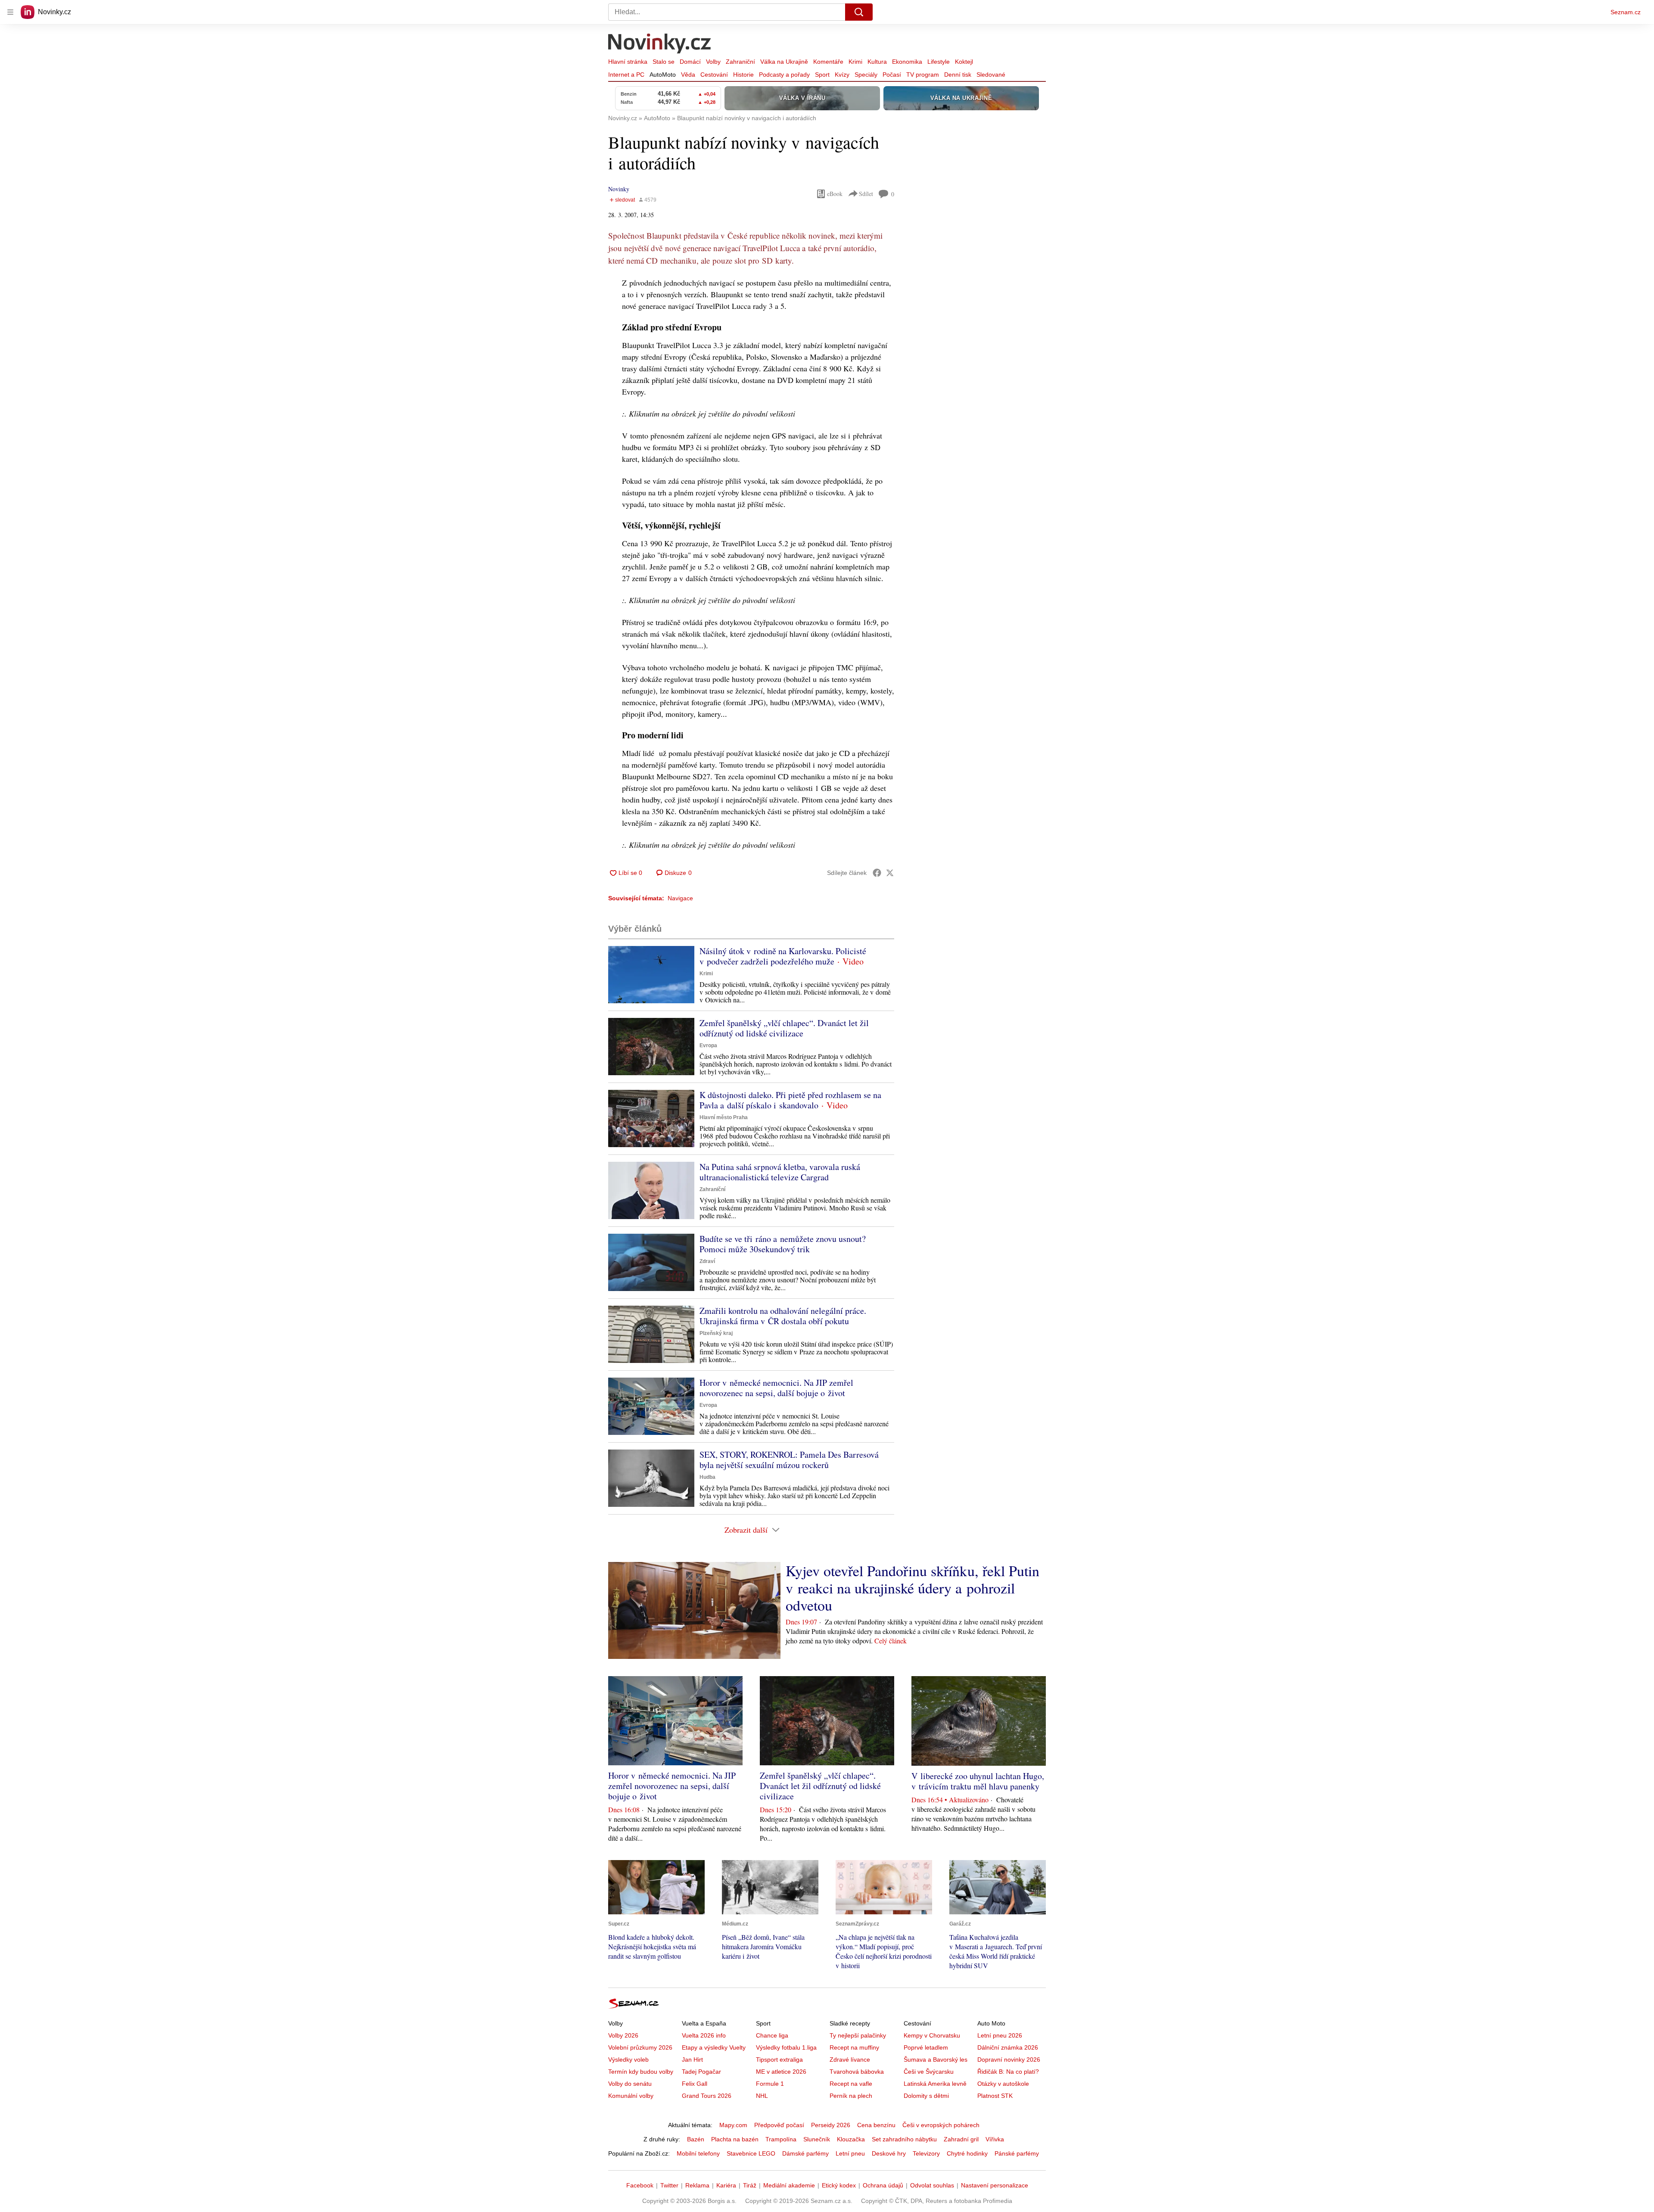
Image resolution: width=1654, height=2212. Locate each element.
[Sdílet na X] (890, 873)
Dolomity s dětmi (926, 2096)
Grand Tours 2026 (707, 2096)
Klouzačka (851, 2139)
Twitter (669, 2185)
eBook (835, 194)
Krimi (855, 62)
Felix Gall (695, 2084)
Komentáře (828, 62)
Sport (822, 75)
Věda (688, 75)
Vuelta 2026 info (704, 2035)
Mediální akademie (789, 2185)
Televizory (926, 2153)
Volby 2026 (623, 2035)
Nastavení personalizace (995, 2185)
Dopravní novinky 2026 (1009, 2060)
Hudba (707, 1477)
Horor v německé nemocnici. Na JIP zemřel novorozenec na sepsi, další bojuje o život (776, 1388)
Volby (713, 62)
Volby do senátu (630, 2084)
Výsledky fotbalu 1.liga (786, 2047)
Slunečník (817, 2139)
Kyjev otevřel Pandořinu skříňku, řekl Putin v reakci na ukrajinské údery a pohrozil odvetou (912, 1588)
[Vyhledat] (859, 12)
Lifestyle (939, 62)
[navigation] (10, 12)
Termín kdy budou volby (641, 2072)
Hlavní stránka (628, 62)
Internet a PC (626, 75)
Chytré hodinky (967, 2153)
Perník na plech (851, 2096)
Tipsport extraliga (779, 2060)
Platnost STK (995, 2096)
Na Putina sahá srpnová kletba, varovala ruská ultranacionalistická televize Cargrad (780, 1172)
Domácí (690, 62)
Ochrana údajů (883, 2185)
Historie (743, 75)
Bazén (696, 2139)
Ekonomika (907, 62)
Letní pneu (850, 2153)
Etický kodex (839, 2185)
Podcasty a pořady (784, 75)
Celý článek (891, 1641)
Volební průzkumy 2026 (640, 2047)
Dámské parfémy (805, 2153)
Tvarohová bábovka (857, 2072)
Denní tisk (958, 75)
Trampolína (781, 2139)
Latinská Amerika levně (935, 2084)
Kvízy (842, 75)
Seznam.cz (1626, 12)
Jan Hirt (692, 2060)
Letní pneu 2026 (1000, 2035)
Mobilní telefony (698, 2153)
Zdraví (707, 1261)
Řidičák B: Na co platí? (1008, 2072)
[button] (651, 975)
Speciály (866, 75)
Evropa (708, 1045)
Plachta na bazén (735, 2139)
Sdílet (866, 194)
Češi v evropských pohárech (941, 2125)
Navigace (680, 898)
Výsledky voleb (628, 2060)
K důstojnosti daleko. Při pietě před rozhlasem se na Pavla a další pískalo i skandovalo (790, 1100)
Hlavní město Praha (724, 1117)
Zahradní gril (961, 2139)
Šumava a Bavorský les (936, 2060)
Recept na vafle (851, 2084)
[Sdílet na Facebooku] (877, 873)
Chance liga (772, 2035)
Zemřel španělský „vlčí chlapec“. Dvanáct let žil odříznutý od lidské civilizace (784, 1028)
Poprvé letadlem (926, 2047)
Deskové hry (889, 2153)
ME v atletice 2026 (781, 2072)
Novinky (619, 189)
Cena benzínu (876, 2125)
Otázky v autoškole (1003, 2084)
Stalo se (664, 62)
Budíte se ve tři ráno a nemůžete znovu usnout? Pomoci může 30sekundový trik (783, 1244)
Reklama (697, 2185)
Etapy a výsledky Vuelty (714, 2047)
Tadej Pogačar (701, 2072)
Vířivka (995, 2139)
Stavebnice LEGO (751, 2153)
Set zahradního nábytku (904, 2139)
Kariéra (726, 2185)
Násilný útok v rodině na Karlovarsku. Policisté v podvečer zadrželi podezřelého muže (783, 956)
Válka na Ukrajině (784, 62)
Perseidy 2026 (831, 2125)
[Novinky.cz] (660, 44)
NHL (762, 2096)
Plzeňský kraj (716, 1333)
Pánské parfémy (1017, 2153)
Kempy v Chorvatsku (932, 2035)
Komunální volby (631, 2096)
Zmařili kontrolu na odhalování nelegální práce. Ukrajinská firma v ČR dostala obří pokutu (783, 1316)
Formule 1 (770, 2084)
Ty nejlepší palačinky (858, 2035)
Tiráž (750, 2185)
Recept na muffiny (854, 2047)
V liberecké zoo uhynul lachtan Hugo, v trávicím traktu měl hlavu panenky (978, 1781)
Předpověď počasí (779, 2125)
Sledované (991, 75)
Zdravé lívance (850, 2060)
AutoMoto (663, 75)
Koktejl (964, 62)
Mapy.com (733, 2125)
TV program (923, 75)
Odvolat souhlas (932, 2185)
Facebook (640, 2185)
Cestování (714, 75)
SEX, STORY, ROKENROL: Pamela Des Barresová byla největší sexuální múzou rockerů (789, 1460)
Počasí (892, 75)
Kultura (877, 62)
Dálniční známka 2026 (1008, 2047)
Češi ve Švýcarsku (929, 2072)
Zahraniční (740, 62)
